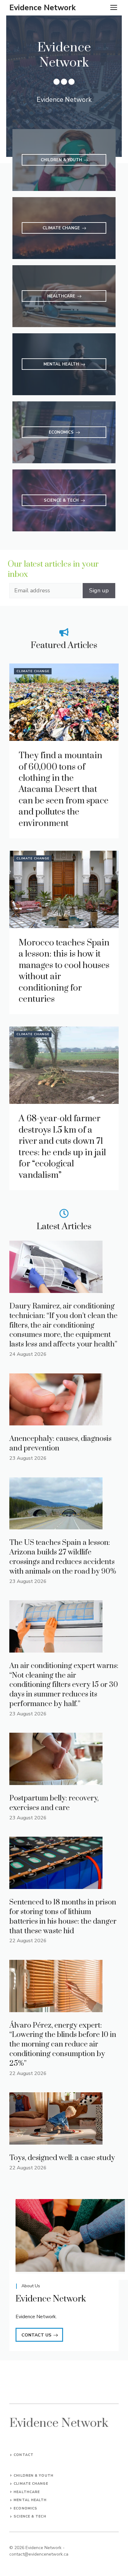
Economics (25, 2508)
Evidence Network (43, 8)
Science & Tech (30, 2516)
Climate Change (33, 671)
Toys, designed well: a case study (62, 2158)
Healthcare (27, 2492)
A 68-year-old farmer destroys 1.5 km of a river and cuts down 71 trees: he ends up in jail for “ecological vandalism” (62, 1147)
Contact (24, 2455)
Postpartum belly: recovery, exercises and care (54, 1803)
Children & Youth (34, 2476)
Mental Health (30, 2500)
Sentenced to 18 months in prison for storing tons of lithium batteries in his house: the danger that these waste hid (63, 1917)
